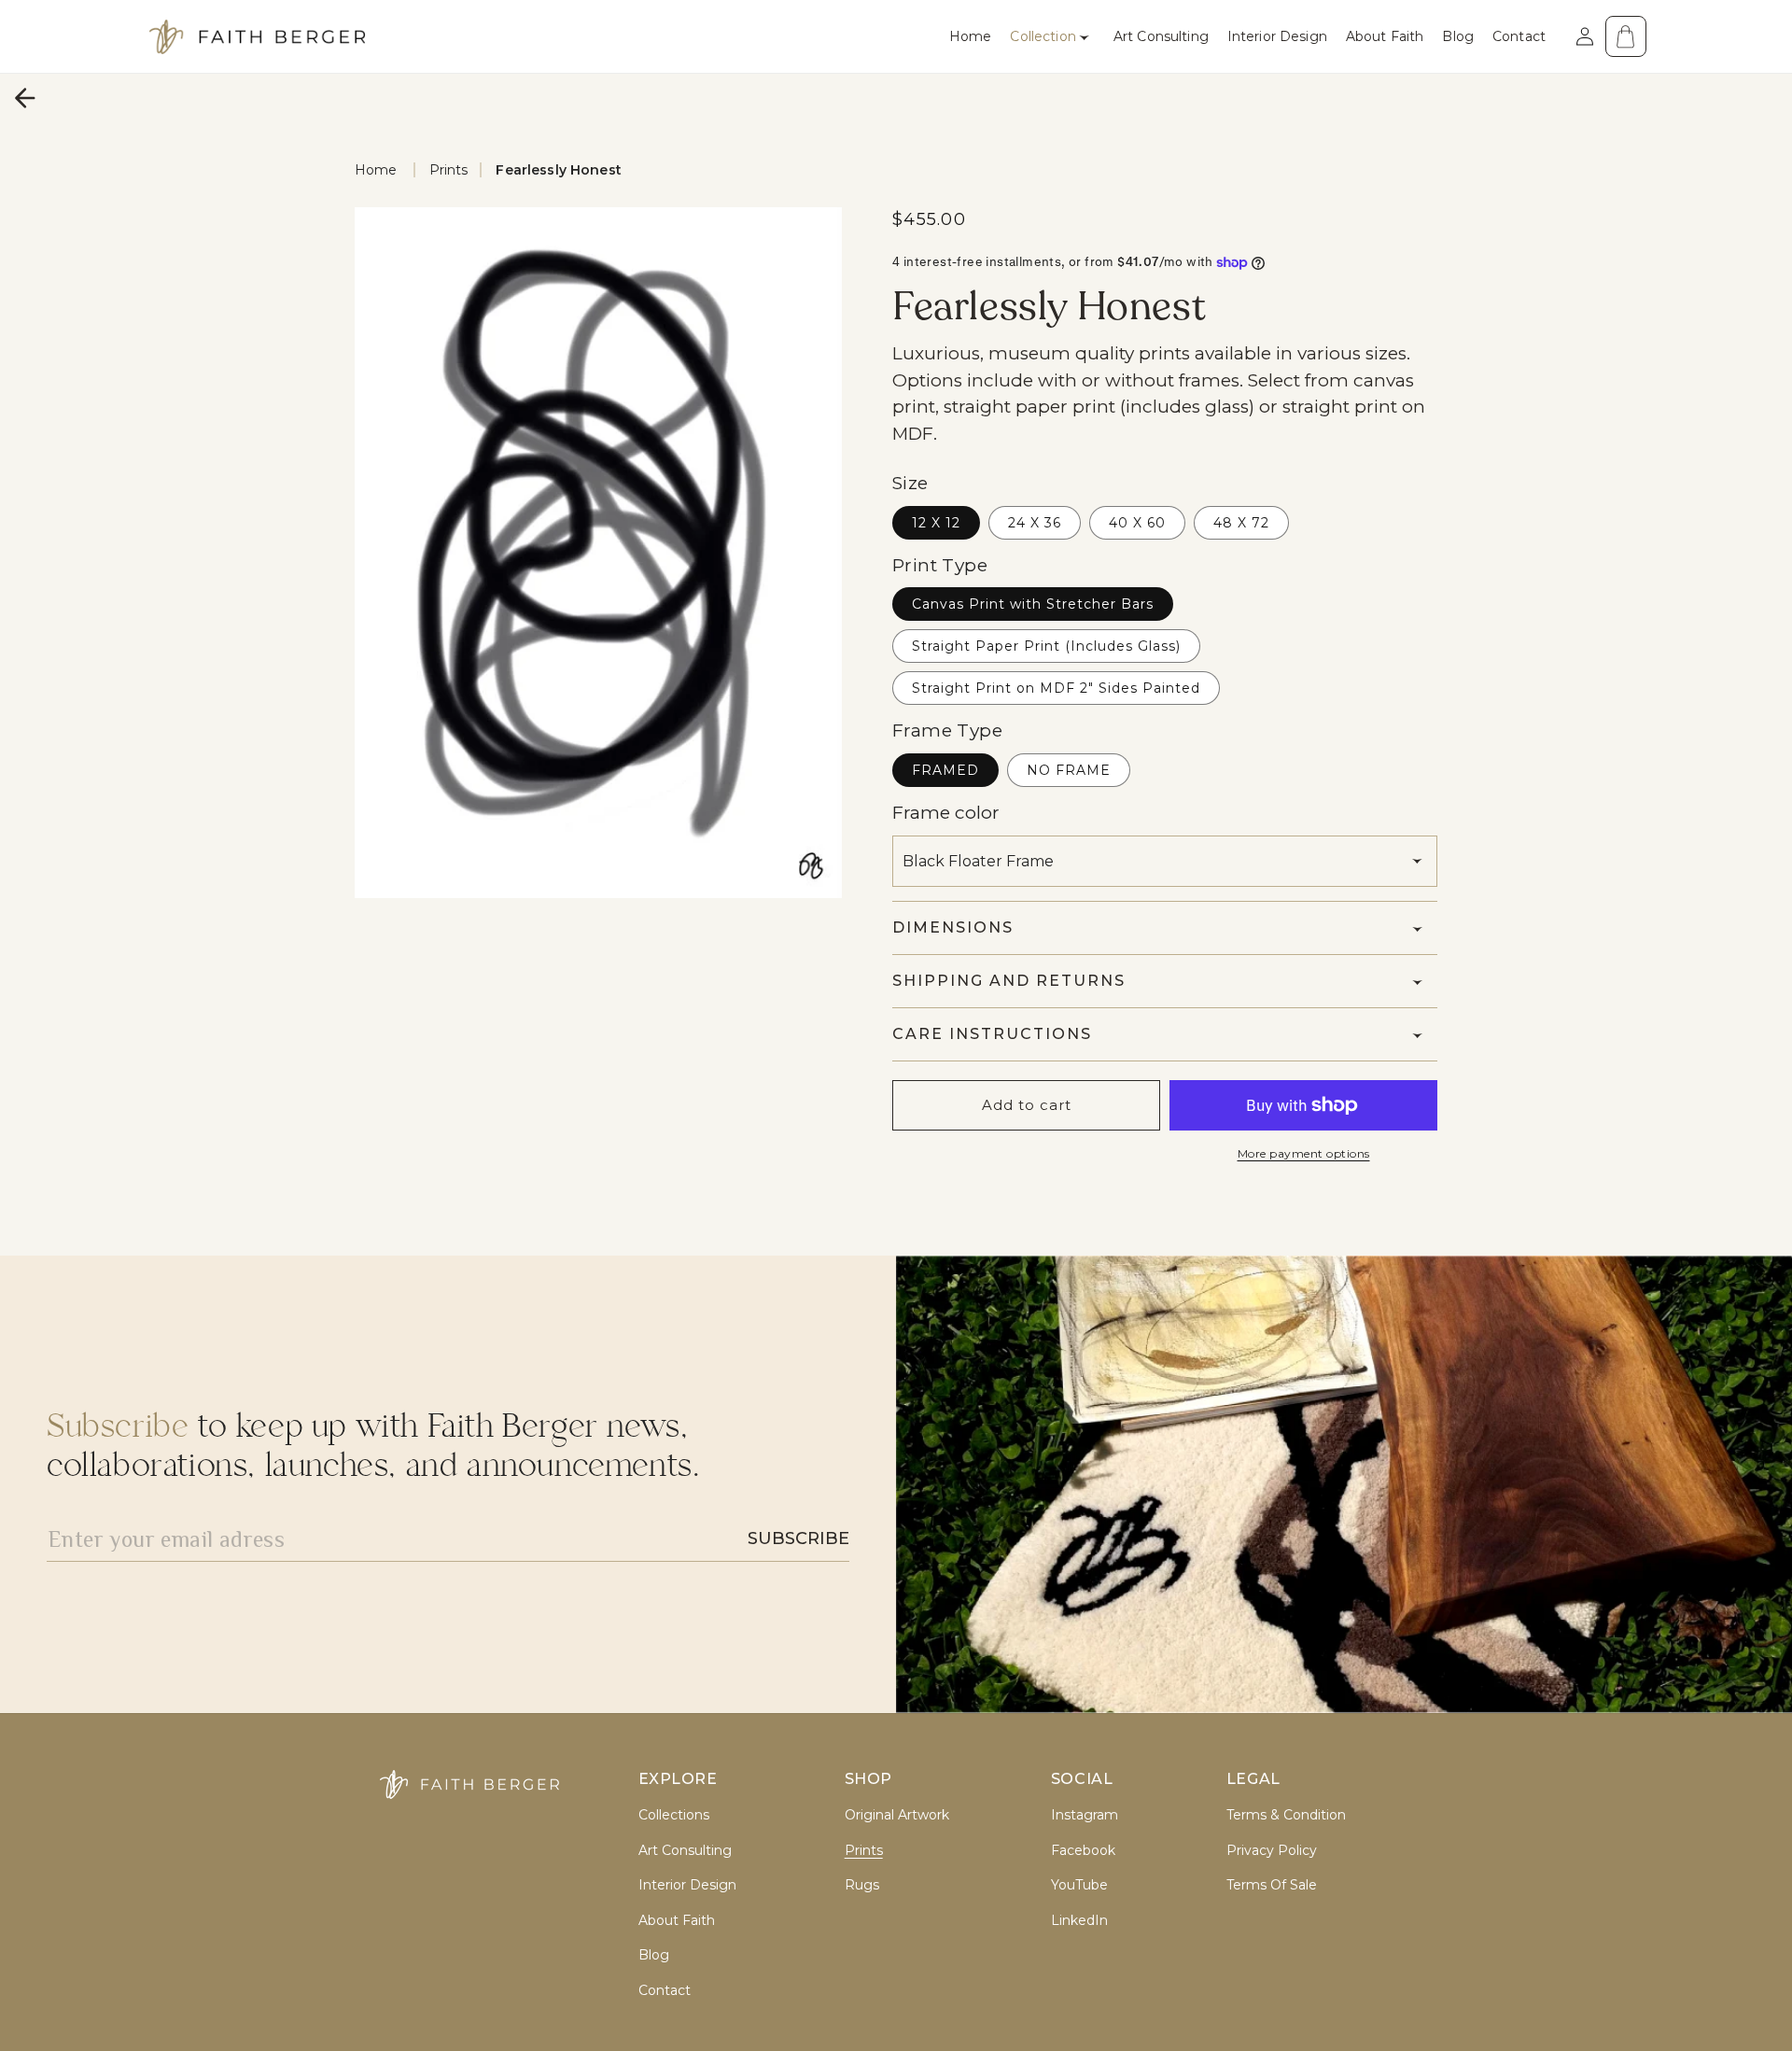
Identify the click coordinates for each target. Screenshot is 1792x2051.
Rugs (862, 1885)
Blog (654, 1955)
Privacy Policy (1272, 1851)
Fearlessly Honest (558, 170)
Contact (665, 1991)
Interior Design (687, 1885)
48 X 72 (1241, 523)
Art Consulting (685, 1851)
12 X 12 (936, 523)
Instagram (1085, 1815)
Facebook (1083, 1851)
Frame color (946, 813)
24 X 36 (1035, 523)
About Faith (677, 1921)
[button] (1052, 36)
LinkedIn (1079, 1921)
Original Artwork (897, 1815)
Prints (449, 170)
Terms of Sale (1272, 1885)
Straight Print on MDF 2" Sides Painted (1056, 688)
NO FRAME (1069, 770)
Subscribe (798, 1538)
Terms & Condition (1286, 1815)
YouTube (1079, 1885)
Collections (674, 1815)
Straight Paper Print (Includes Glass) (1046, 646)
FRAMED (945, 770)
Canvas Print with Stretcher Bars (1033, 604)
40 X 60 (1137, 523)
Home (376, 170)
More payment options (1304, 1153)
